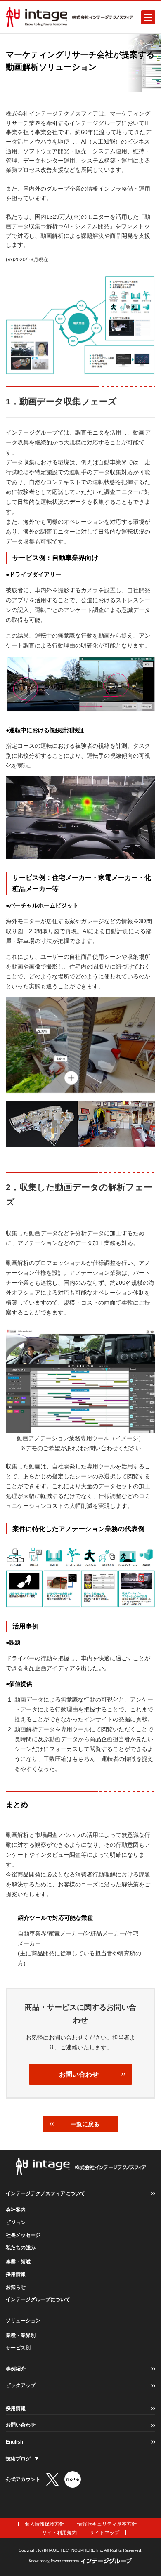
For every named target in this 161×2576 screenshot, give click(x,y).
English (14, 2442)
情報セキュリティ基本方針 (107, 2524)
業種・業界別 (21, 2335)
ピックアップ (21, 2385)
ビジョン (16, 2222)
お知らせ (16, 2287)
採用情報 (16, 2274)
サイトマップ (104, 2533)
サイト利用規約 (59, 2533)
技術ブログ (18, 2459)
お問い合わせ (79, 2074)
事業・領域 (18, 2262)
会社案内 (16, 2210)
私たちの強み (21, 2248)
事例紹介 (16, 2369)
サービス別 (18, 2348)
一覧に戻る (85, 2124)
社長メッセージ (23, 2235)
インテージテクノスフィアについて (45, 2193)
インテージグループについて (38, 2299)
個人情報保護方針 (45, 2524)
